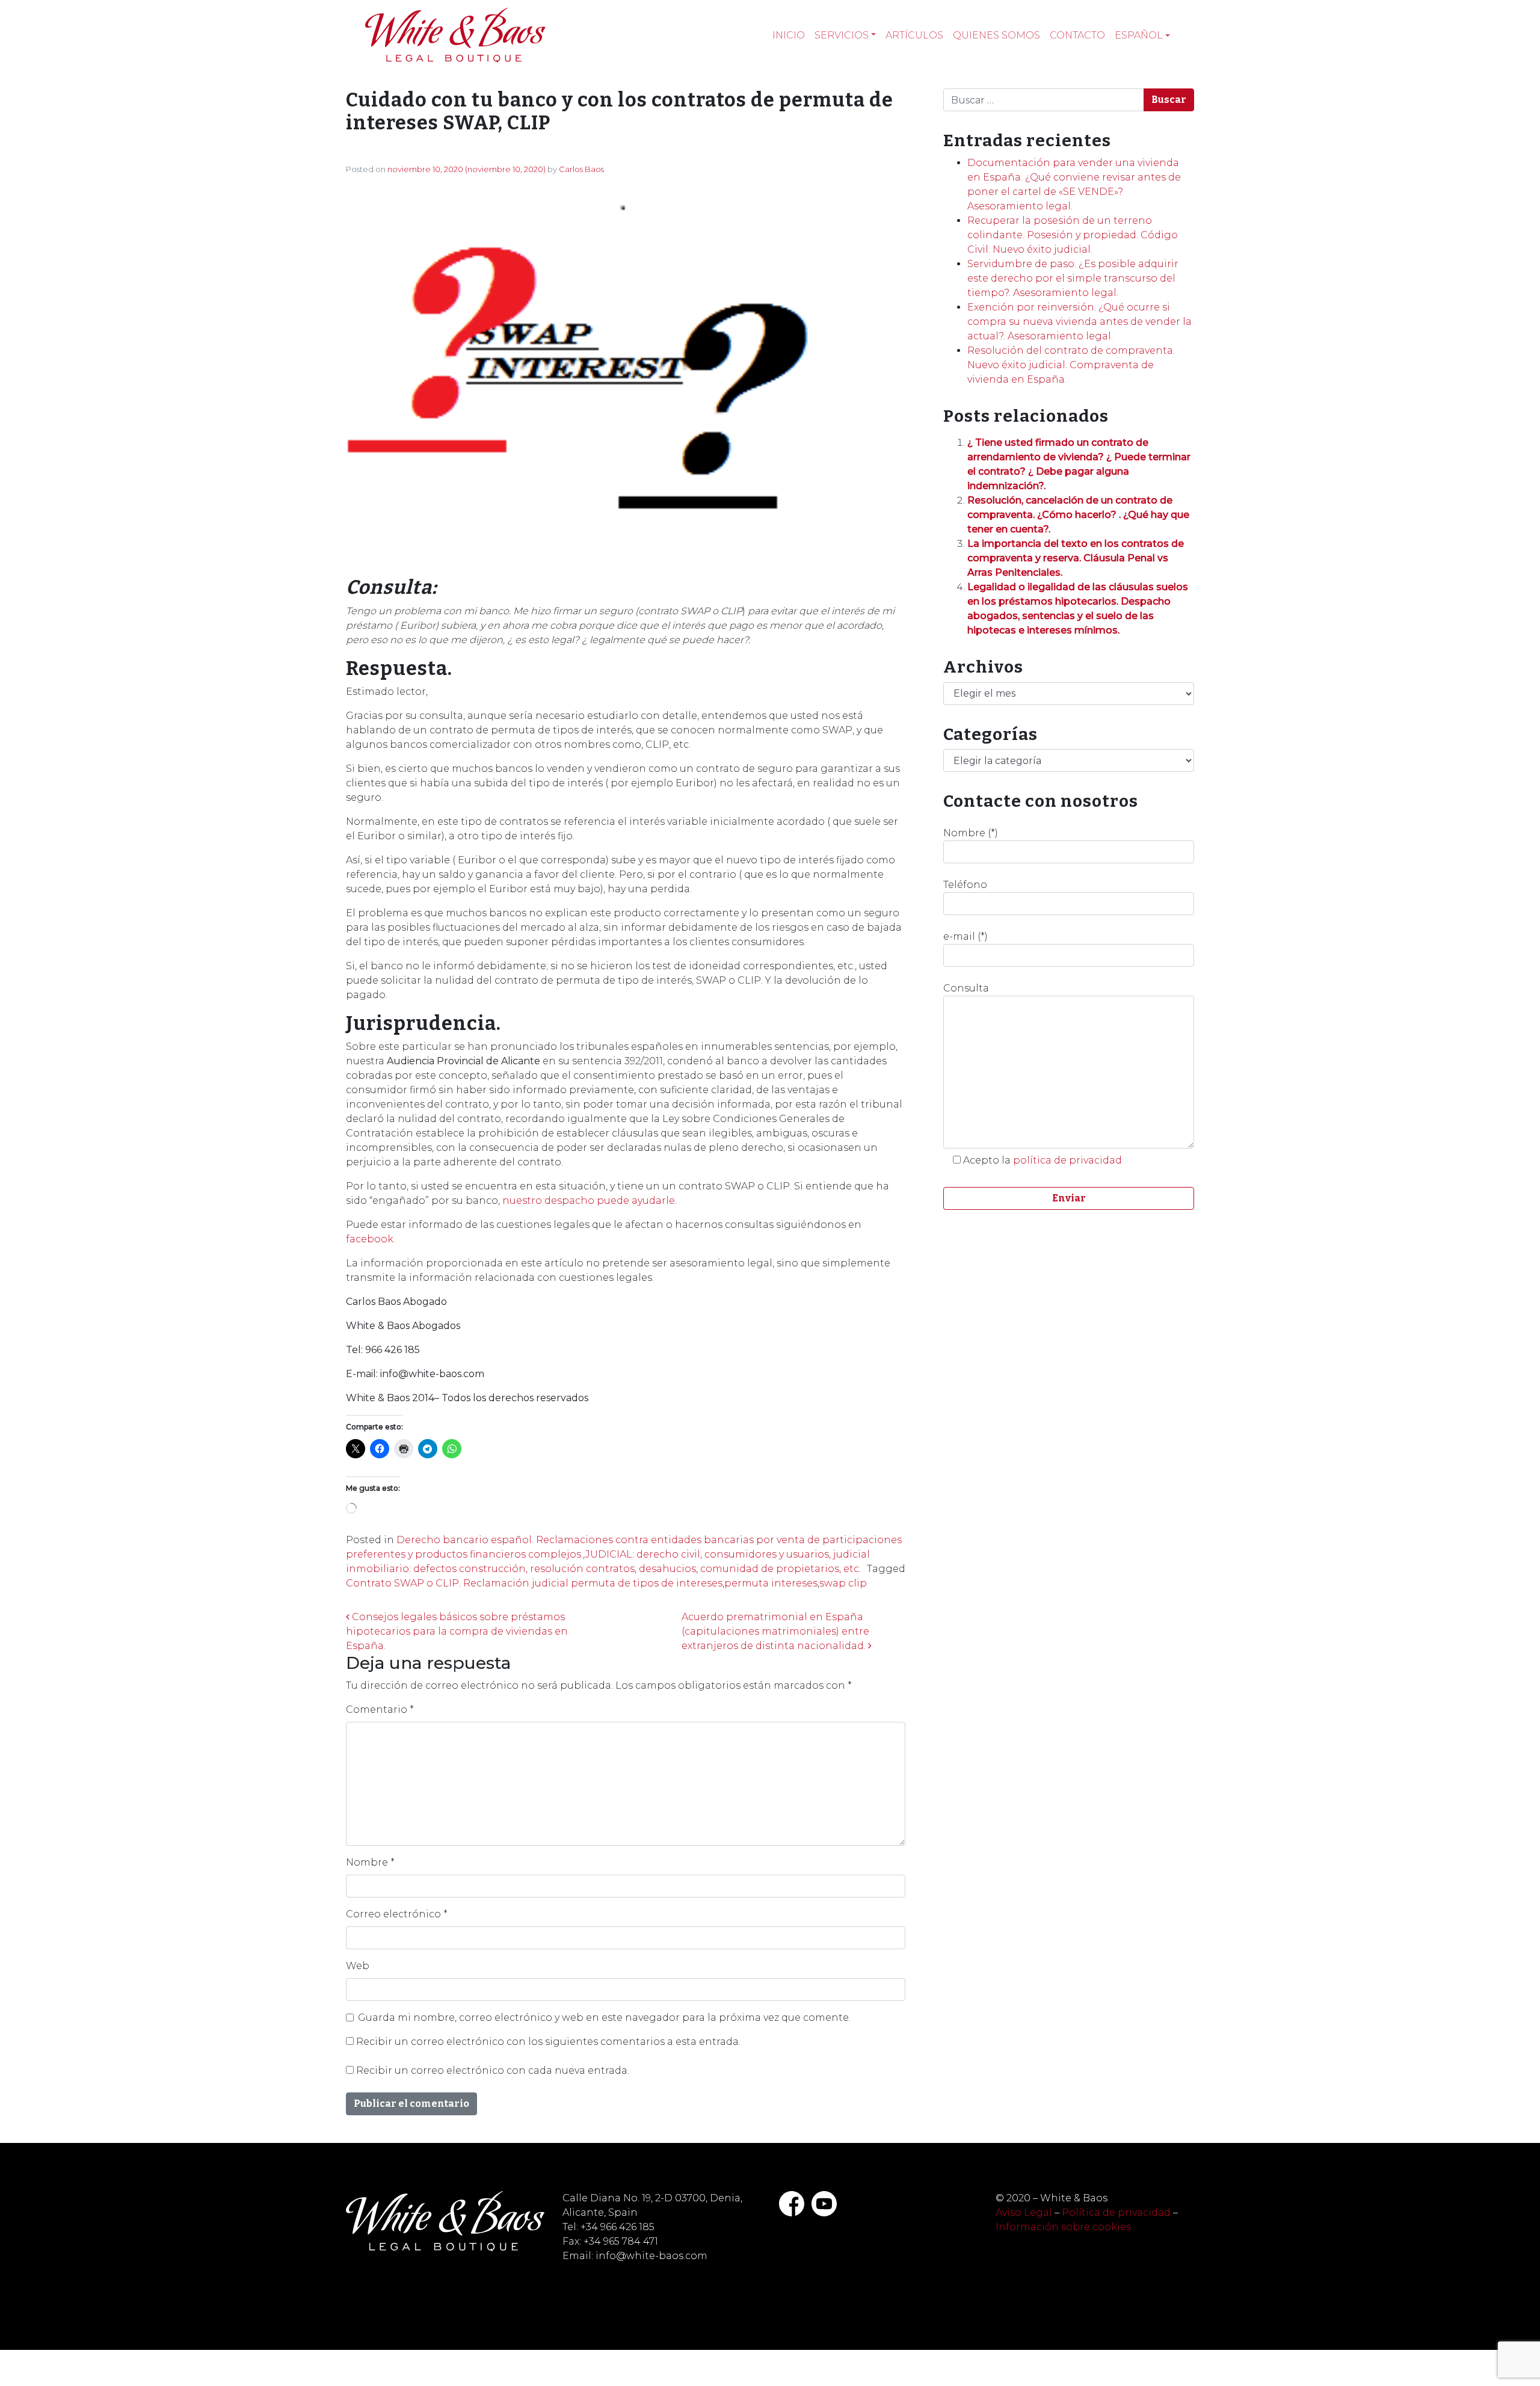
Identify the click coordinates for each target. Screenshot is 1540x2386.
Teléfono (965, 885)
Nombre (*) (971, 833)
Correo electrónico (397, 1914)
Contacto (1077, 35)
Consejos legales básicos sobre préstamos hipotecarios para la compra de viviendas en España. (457, 1631)
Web (358, 1966)
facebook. (371, 1239)
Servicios (842, 35)
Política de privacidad (1116, 2212)
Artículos (914, 35)
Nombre (370, 1862)
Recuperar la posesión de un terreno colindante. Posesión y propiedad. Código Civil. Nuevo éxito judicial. (1073, 235)
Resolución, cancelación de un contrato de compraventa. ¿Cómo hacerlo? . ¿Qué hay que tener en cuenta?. (1078, 515)
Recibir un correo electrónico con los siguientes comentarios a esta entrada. (548, 2042)
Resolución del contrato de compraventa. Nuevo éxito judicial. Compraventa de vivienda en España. (1071, 365)
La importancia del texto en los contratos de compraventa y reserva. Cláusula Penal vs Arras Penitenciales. (1076, 558)
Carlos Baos (581, 169)
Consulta (966, 988)
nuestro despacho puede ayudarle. (590, 1201)
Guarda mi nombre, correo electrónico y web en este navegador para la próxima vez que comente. (604, 2018)
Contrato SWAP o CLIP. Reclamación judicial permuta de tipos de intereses (534, 1583)
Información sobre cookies (1063, 2227)
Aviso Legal (1024, 2212)
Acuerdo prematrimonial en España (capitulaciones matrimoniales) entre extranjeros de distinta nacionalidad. (775, 1631)
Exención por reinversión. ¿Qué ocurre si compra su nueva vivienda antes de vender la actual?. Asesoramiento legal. (1080, 322)
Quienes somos (996, 35)
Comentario (380, 1709)
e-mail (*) (966, 936)
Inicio (789, 35)
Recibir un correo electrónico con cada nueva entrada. (493, 2070)
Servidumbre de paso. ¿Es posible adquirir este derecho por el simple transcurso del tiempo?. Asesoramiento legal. (1073, 278)
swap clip (843, 1583)
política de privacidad (1067, 1160)
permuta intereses (771, 1583)
